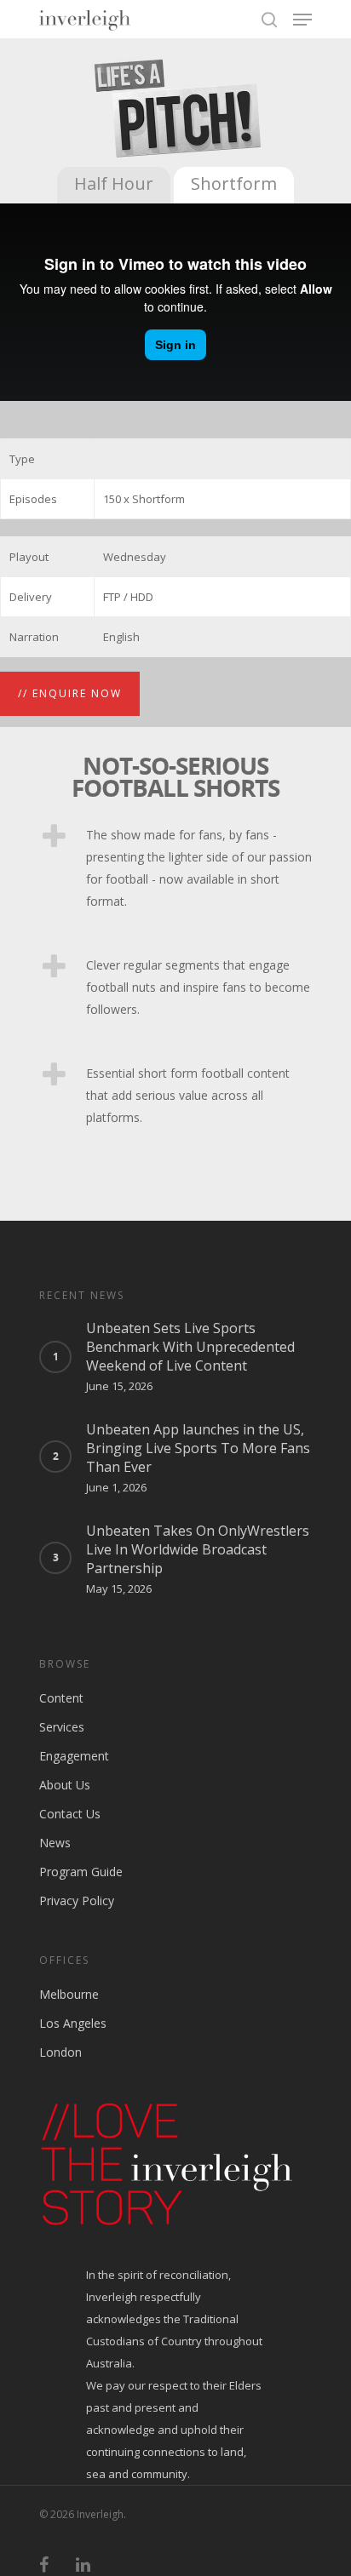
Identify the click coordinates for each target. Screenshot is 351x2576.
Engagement (74, 1756)
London (60, 2052)
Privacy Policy (77, 1901)
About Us (65, 1785)
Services (62, 1727)
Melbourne (69, 1994)
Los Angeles (73, 2023)
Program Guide (81, 1872)
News (55, 1843)
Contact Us (70, 1814)
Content (61, 1698)
